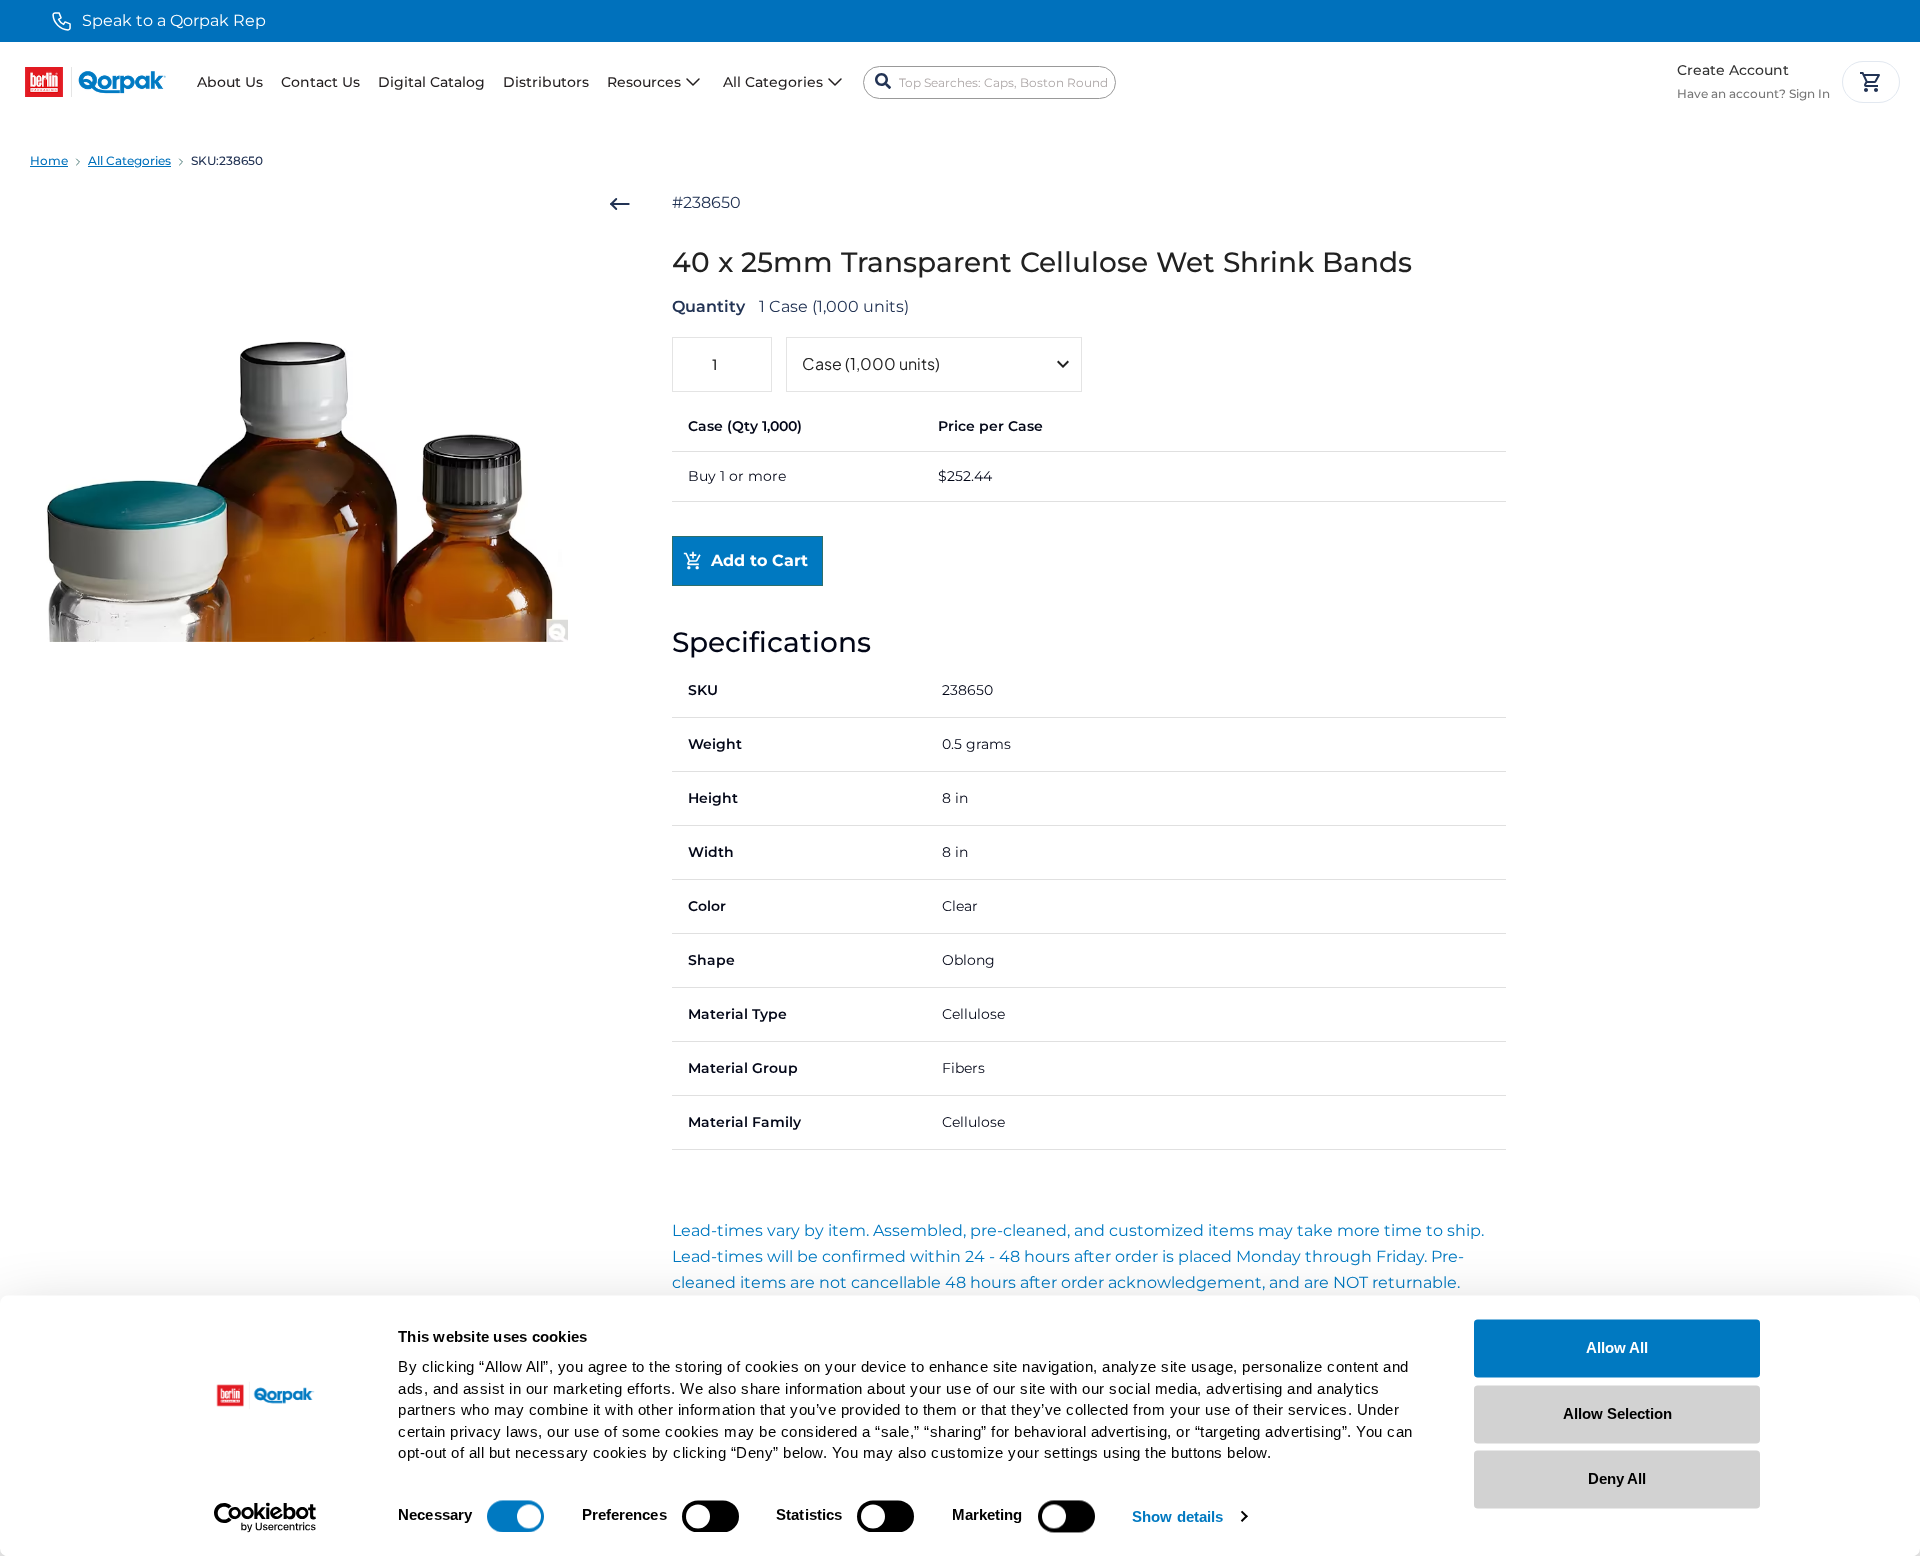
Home (49, 160)
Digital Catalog (431, 82)
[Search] (883, 82)
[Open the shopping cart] (1871, 82)
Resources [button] (644, 82)
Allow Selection (1617, 1413)
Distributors (546, 82)
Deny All (1617, 1478)
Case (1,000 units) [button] (871, 363)
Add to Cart (759, 560)
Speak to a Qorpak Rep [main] (174, 20)
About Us (230, 82)
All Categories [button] (773, 82)
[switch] (710, 1516)
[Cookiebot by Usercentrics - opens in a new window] (265, 1517)
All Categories (129, 160)
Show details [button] (1177, 1517)
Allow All (1617, 1347)
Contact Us (320, 82)
